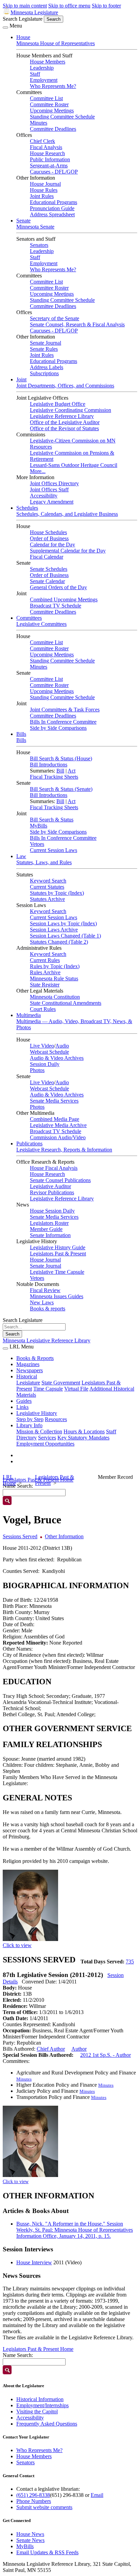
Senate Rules (44, 349)
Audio (62, 1046)
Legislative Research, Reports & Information (64, 1150)
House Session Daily (52, 1211)
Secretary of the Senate (55, 318)
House (23, 37)
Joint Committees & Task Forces (65, 710)
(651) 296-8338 (33, 2495)
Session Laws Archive (54, 930)
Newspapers (30, 1370)
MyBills (39, 826)
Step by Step (30, 1419)
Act (72, 771)
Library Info (29, 1425)
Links (22, 1407)
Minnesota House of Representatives (56, 43)
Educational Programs (54, 202)
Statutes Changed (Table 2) (59, 942)
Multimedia (29, 1015)
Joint (21, 379)
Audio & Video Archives (57, 1058)
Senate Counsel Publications (60, 1180)
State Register (45, 985)
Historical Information (40, 2399)
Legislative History (37, 1413)
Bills (21, 734)
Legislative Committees (41, 624)
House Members (48, 62)
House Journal (45, 184)
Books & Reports (35, 1358)
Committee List (46, 98)
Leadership (42, 68)
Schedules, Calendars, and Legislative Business (67, 514)
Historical (27, 1376)
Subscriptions (44, 373)
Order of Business (49, 538)
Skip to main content (25, 6)
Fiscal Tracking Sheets (54, 777)
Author (79, 2049)
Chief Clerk (42, 141)
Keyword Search (48, 881)
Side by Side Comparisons (58, 728)
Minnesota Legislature (34, 12)
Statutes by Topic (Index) (57, 893)
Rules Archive (45, 972)
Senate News (30, 2540)
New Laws (42, 1302)
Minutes (39, 123)
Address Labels (47, 367)
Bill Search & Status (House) (61, 758)
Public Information (50, 159)
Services (47, 1438)
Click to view (17, 1945)
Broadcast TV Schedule (56, 606)
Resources (56, 1419)
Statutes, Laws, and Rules (44, 862)
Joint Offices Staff (49, 489)
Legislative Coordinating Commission (71, 410)
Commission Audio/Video (58, 1137)
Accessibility (44, 496)
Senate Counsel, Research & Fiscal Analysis (77, 324)
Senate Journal (46, 343)
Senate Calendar (47, 581)
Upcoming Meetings (52, 111)
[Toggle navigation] (5, 28)
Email (97, 2495)
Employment (44, 80)
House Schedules (48, 532)
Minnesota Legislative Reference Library (47, 1340)
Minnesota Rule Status (54, 978)
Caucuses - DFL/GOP (54, 172)
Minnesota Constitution (55, 997)
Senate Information (50, 1235)
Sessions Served (20, 1536)
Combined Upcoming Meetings (64, 600)
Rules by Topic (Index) (55, 966)
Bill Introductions (49, 765)
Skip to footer (106, 6)
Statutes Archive (47, 899)
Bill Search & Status (52, 820)
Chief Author (51, 2049)
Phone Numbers (34, 2501)
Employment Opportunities (45, 1444)
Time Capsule (48, 1389)
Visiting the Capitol (37, 2411)
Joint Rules (42, 196)
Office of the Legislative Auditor (65, 422)
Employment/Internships (42, 2405)
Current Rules (45, 960)
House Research (47, 153)
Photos (37, 1070)
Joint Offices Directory (54, 483)
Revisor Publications (52, 1192)
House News (30, 2534)
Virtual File (76, 1389)
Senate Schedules (49, 569)
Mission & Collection (39, 1431)
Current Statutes (47, 887)
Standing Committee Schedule (62, 117)
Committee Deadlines (53, 129)
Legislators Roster (49, 1223)
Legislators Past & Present (58, 1254)
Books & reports (48, 1309)
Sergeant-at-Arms (49, 166)
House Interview (34, 2262)
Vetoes (37, 844)
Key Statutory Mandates (83, 1438)
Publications (29, 1144)
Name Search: (18, 2355)
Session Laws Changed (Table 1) (65, 936)
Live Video (42, 1046)
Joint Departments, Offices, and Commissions (65, 386)
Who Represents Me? (53, 86)
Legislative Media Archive (58, 1125)
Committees (29, 618)
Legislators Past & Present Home (38, 2349)
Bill (60, 771)
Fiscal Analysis (46, 147)
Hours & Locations (84, 1431)
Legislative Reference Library (62, 416)
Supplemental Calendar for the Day (68, 551)
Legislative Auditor (50, 1186)
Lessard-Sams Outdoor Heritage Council (74, 465)
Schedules (27, 508)
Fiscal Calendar (47, 557)
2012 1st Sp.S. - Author (106, 2055)
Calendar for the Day (52, 545)
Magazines (28, 1364)
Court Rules (43, 1009)
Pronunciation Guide (52, 208)
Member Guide (46, 1229)
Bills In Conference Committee (63, 722)
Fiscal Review (45, 1290)
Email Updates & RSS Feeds (47, 2552)
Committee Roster (49, 104)
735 (130, 1962)
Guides (24, 1401)
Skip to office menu (69, 6)
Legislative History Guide (58, 1247)
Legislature (28, 1383)
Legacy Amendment (52, 502)
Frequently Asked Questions (47, 2424)
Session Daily (45, 1064)
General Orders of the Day (58, 587)
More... (38, 471)
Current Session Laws (54, 850)
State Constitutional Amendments (66, 1003)
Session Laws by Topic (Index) (63, 923)
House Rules (44, 190)
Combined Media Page (55, 1119)
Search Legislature (23, 19)
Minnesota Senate (35, 227)
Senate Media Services (54, 1101)
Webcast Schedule (49, 1052)
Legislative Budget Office (58, 404)
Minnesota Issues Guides (57, 1296)
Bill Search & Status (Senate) (61, 789)
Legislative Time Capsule (57, 1272)
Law (21, 856)
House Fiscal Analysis (54, 1168)
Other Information (64, 1536)
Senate (23, 221)
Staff (35, 74)
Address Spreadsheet (52, 214)
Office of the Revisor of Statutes (64, 428)
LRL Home (9, 1480)
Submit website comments (44, 2507)
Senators (39, 245)
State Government (61, 1383)
